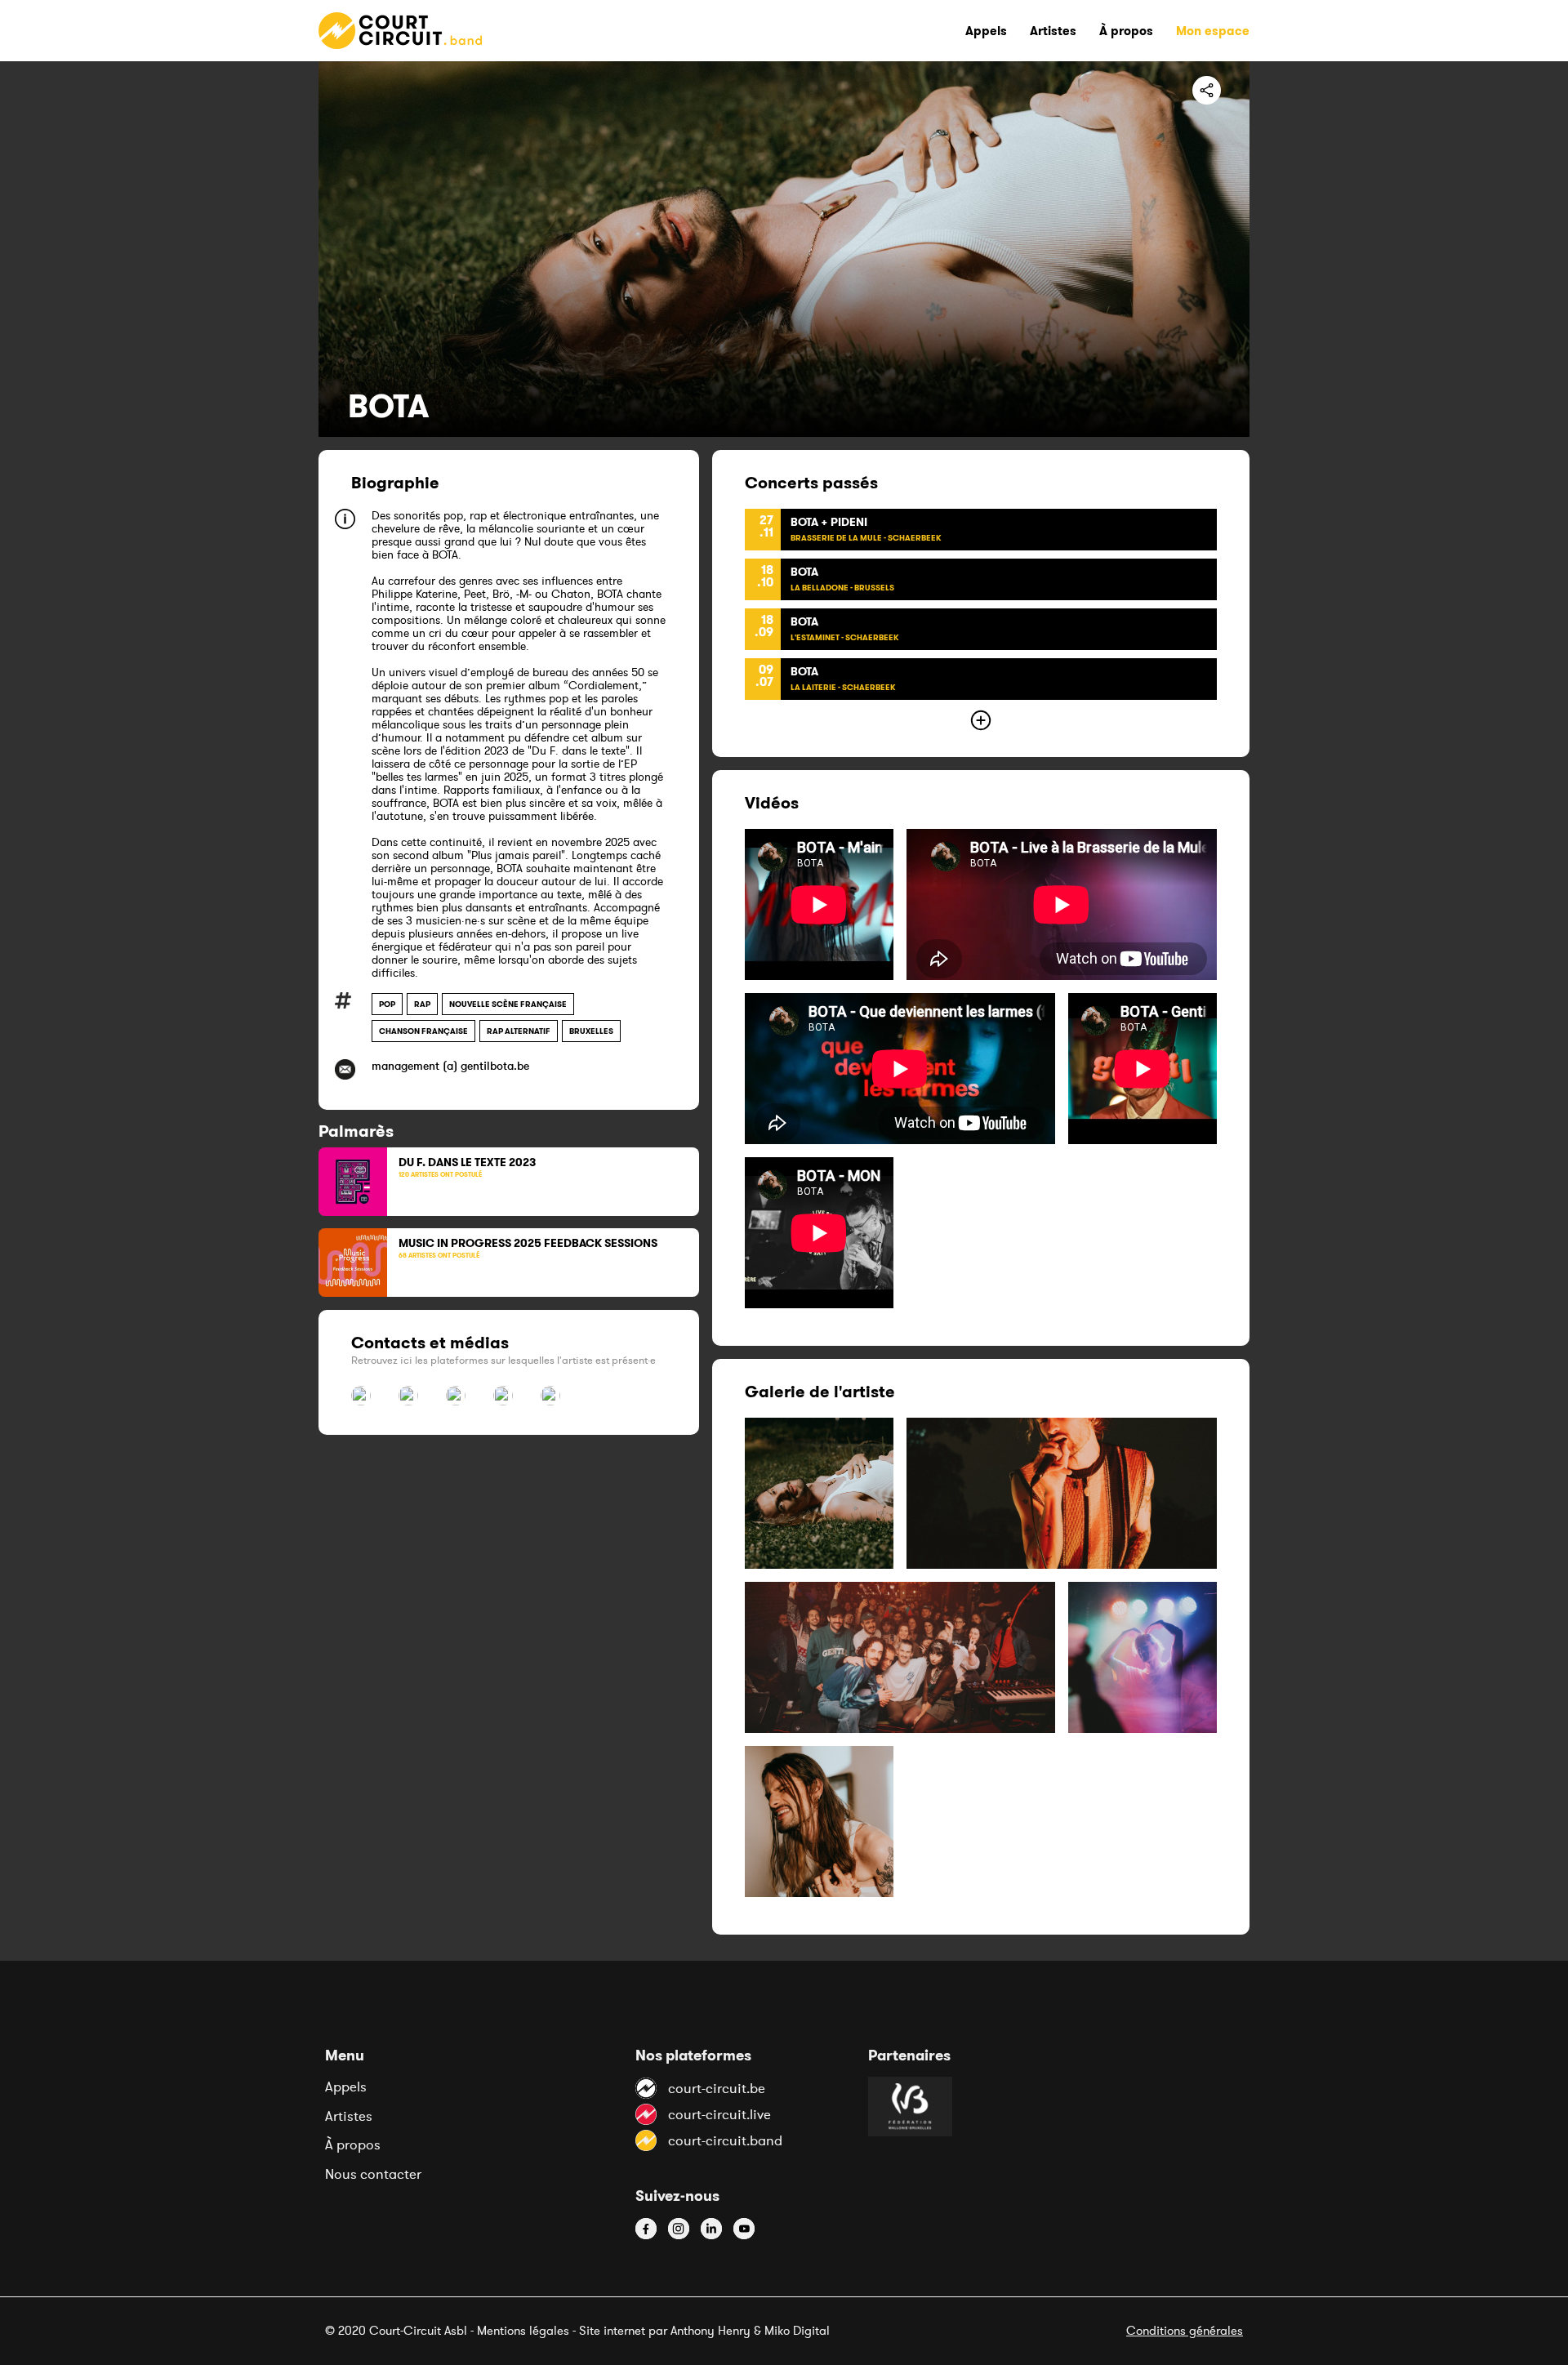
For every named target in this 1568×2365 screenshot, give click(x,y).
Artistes (349, 2116)
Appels (346, 2087)
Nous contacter (373, 2174)
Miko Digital (797, 2330)
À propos (353, 2145)
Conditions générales (1185, 2330)
